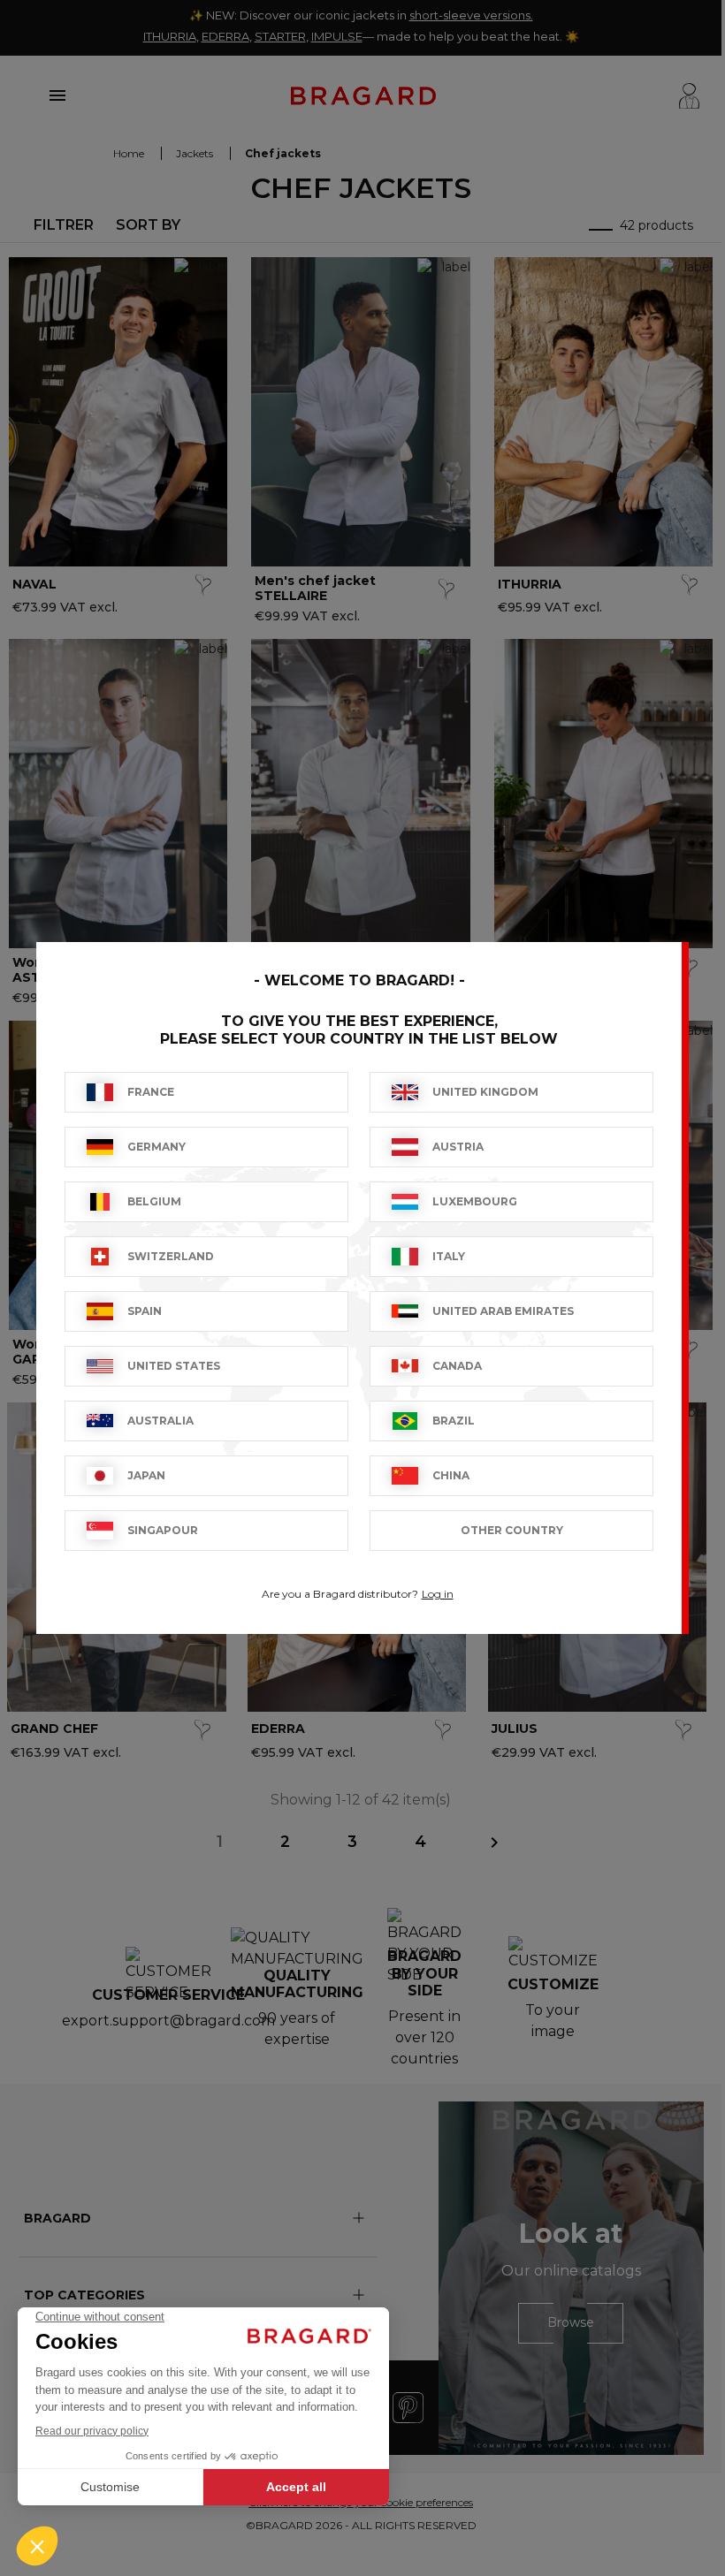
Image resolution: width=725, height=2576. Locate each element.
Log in (438, 1594)
